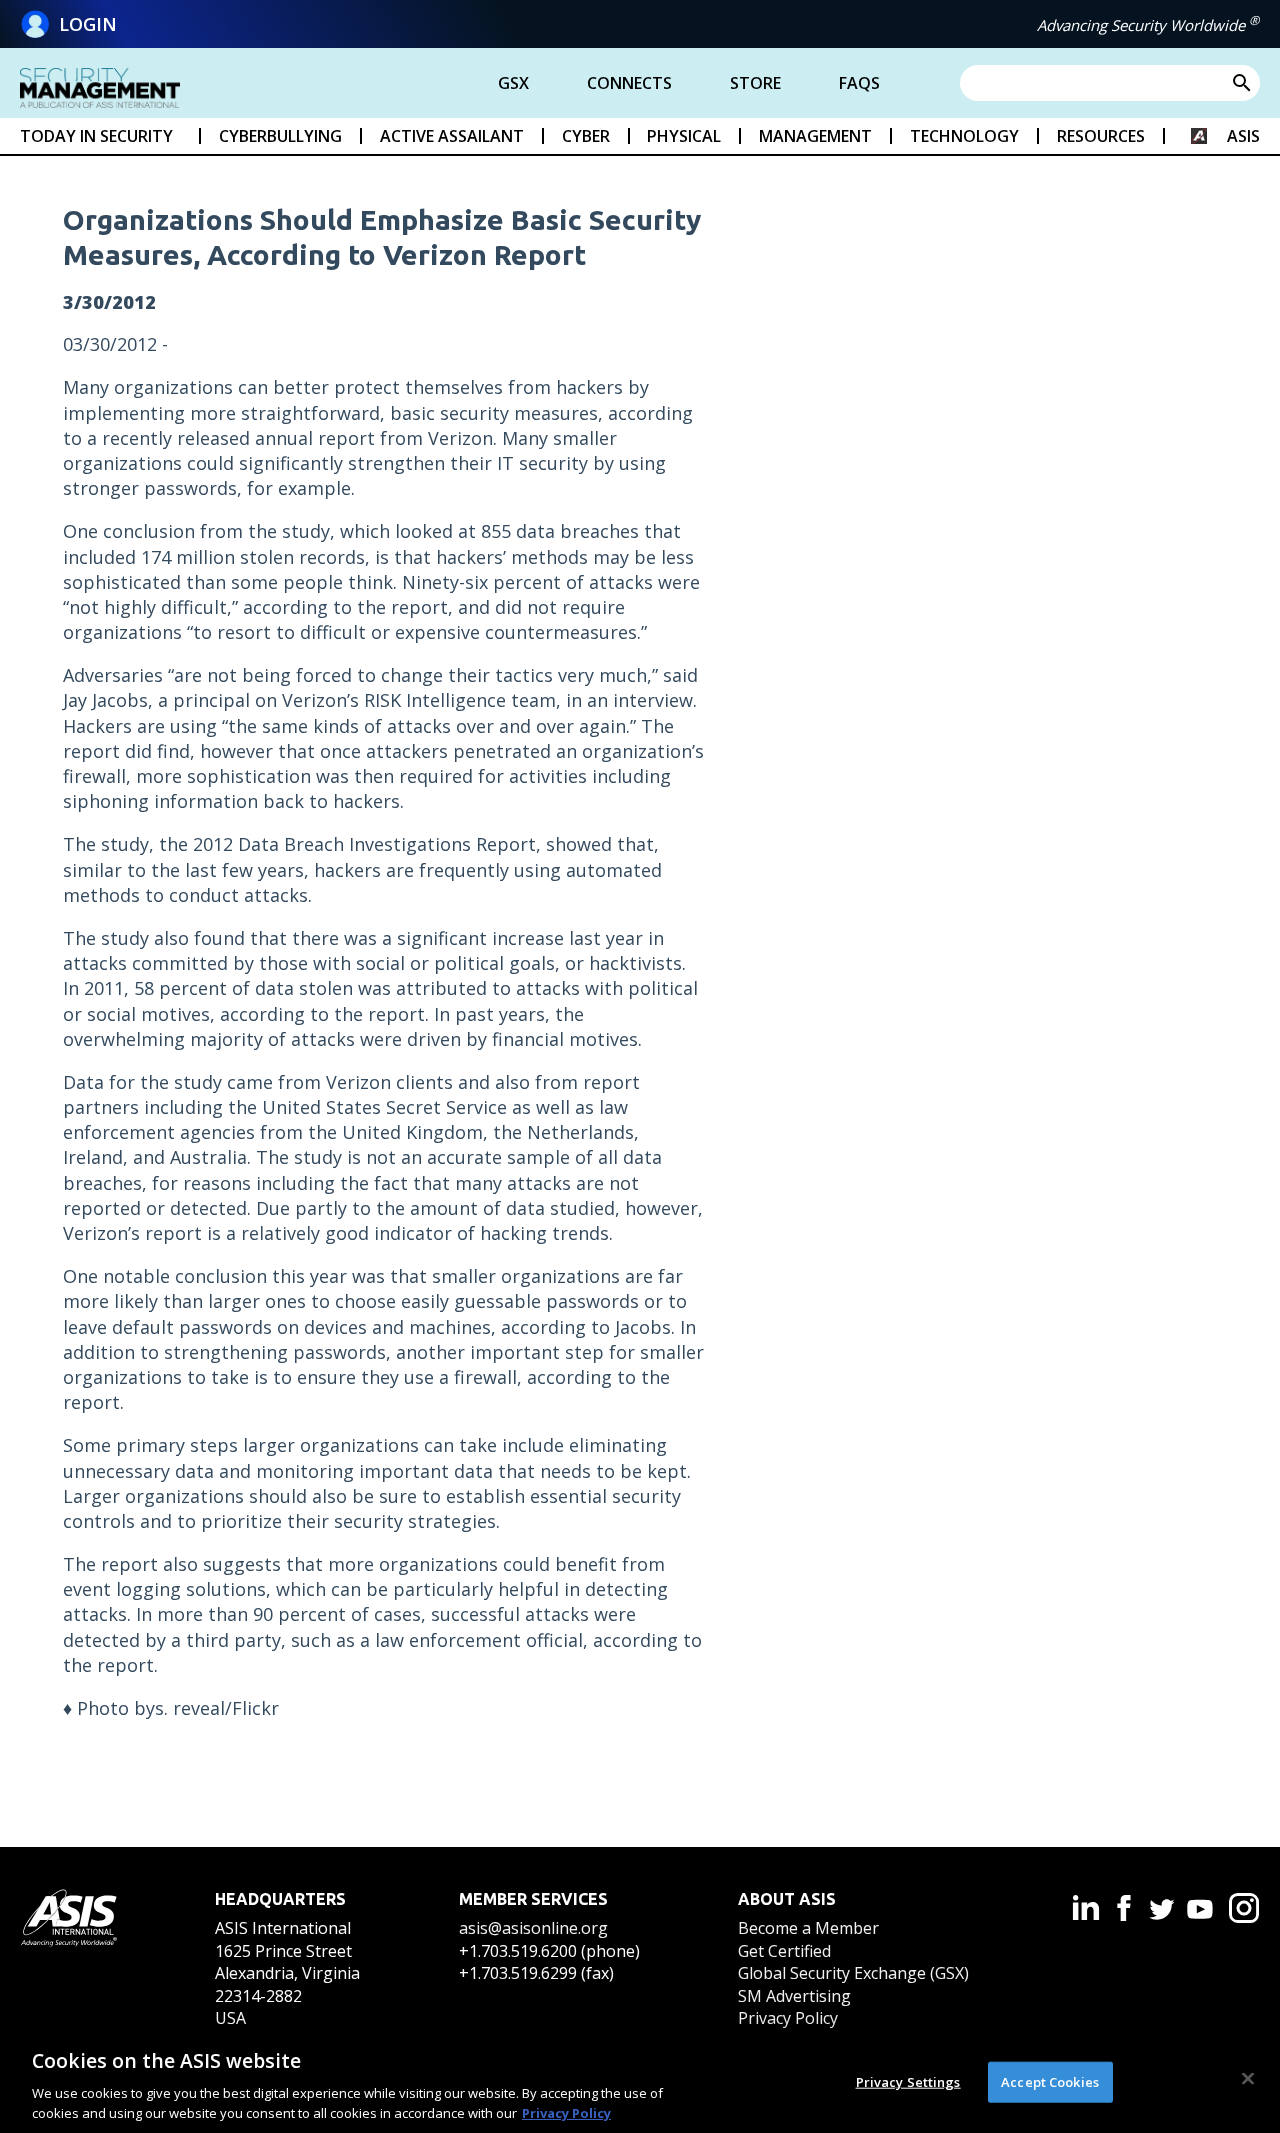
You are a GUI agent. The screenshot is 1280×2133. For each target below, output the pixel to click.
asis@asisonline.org (533, 1928)
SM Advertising (794, 1996)
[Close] (1248, 2079)
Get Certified (784, 1951)
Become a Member (808, 1928)
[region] (640, 2081)
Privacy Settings (908, 2082)
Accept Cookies (1050, 2082)
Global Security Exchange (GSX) (853, 1973)
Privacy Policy (788, 2018)
